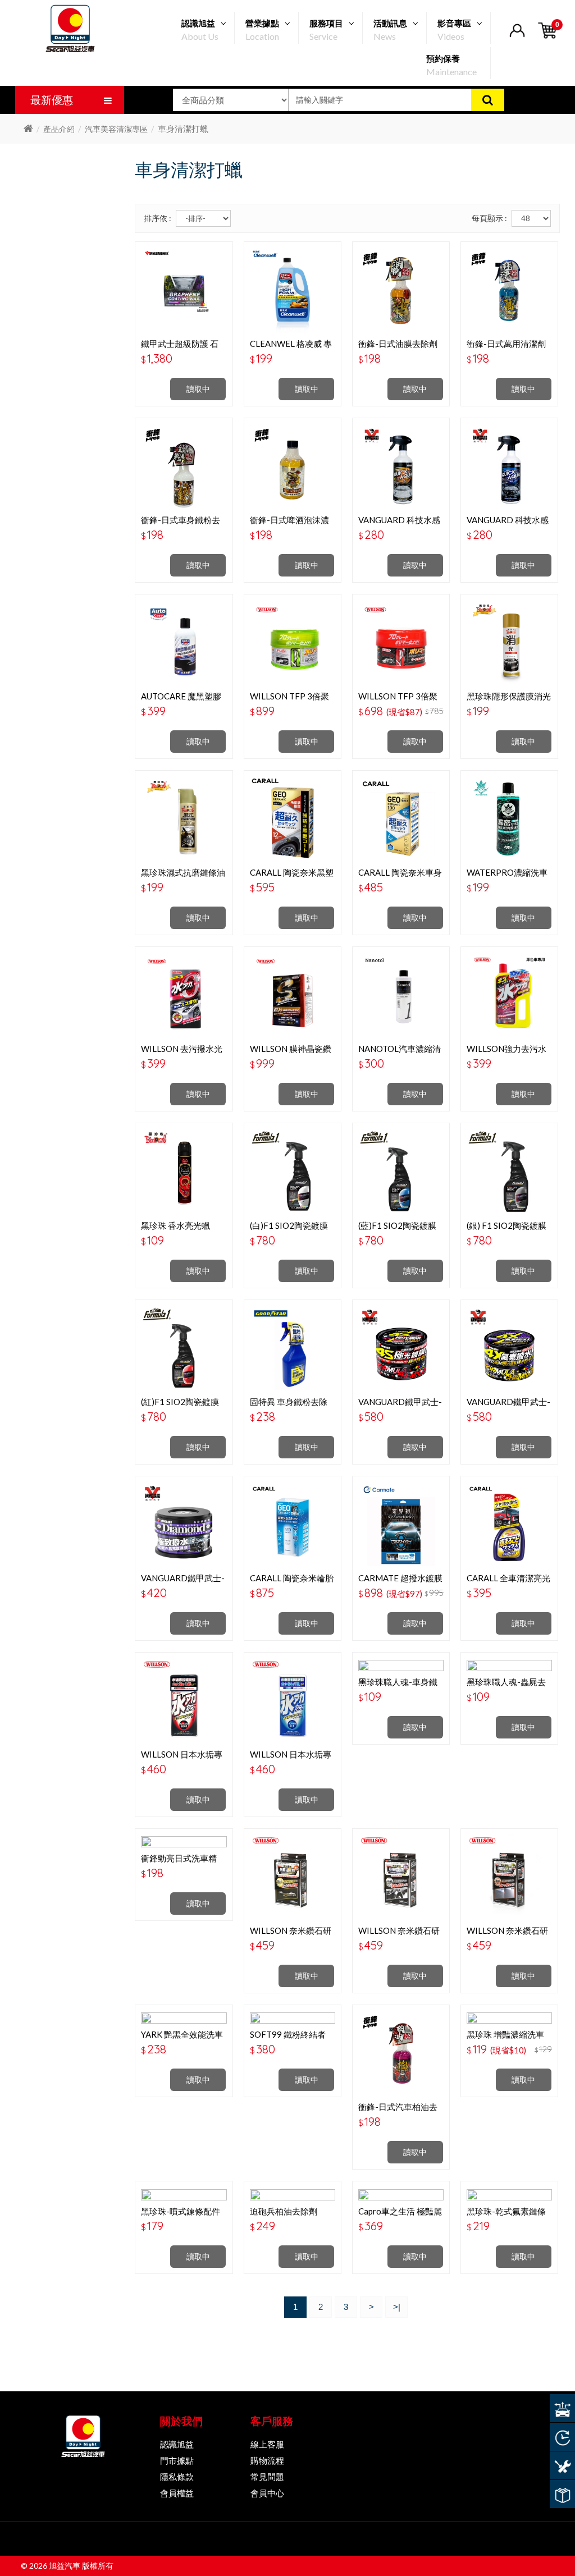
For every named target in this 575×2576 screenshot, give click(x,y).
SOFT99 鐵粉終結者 (288, 2034)
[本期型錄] (562, 2494)
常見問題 (267, 2477)
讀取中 (198, 389)
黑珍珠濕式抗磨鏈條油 (183, 872)
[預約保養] (562, 2465)
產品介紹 (59, 129)
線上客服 (267, 2444)
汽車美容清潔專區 (116, 129)
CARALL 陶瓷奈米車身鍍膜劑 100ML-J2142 (400, 877)
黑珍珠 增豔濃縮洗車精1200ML (505, 2039)
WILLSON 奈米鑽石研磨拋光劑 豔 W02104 (291, 1936)
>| (397, 2307)
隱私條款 (177, 2477)
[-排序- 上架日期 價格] (203, 218)
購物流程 (267, 2460)
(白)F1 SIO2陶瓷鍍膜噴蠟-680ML (289, 1230)
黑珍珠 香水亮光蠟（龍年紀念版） (175, 1230)
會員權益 (177, 2493)
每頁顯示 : (489, 218)
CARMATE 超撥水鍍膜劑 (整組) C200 (400, 1583)
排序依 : (158, 218)
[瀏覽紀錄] (562, 2437)
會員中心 (267, 2493)
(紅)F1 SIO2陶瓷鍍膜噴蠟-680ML (180, 1407)
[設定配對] (562, 2408)
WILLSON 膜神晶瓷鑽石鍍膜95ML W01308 (291, 1054)
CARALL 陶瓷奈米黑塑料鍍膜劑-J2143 (292, 877)
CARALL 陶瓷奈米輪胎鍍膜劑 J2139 (292, 1583)
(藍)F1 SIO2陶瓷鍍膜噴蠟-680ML (397, 1230)
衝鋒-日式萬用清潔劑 (506, 344)
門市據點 (177, 2460)
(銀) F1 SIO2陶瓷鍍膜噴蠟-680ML (506, 1230)
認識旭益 (177, 2444)
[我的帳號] (517, 37)
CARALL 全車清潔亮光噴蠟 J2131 (508, 1583)
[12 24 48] (531, 218)
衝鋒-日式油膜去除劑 (398, 344)
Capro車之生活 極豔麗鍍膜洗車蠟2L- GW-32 (400, 2216)
